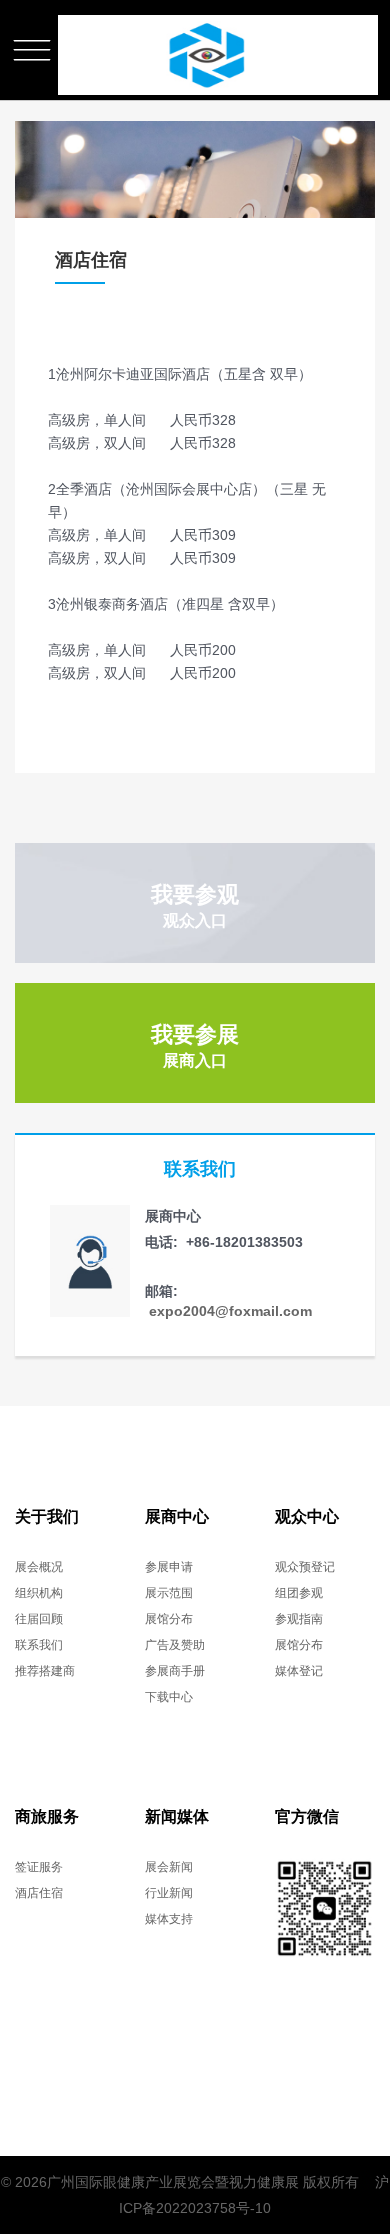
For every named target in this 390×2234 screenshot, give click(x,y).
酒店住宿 (39, 1893)
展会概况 (39, 1567)
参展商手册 (175, 1671)
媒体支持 (169, 1919)
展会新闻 (169, 1867)
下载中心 (169, 1697)
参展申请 (169, 1567)
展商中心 (177, 1516)
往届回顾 (39, 1619)
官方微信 (307, 1816)
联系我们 (39, 1645)
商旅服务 (47, 1816)
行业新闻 (169, 1893)
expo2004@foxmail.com (228, 1311)
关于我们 (47, 1516)
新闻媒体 (177, 1816)
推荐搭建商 (45, 1671)
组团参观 (299, 1593)
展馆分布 (169, 1619)
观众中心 (307, 1516)
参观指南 (299, 1619)
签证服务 (39, 1867)
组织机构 (39, 1593)
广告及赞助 (175, 1645)
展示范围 (169, 1593)
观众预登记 (305, 1567)
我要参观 (195, 905)
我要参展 (195, 1045)
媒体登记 (299, 1671)
